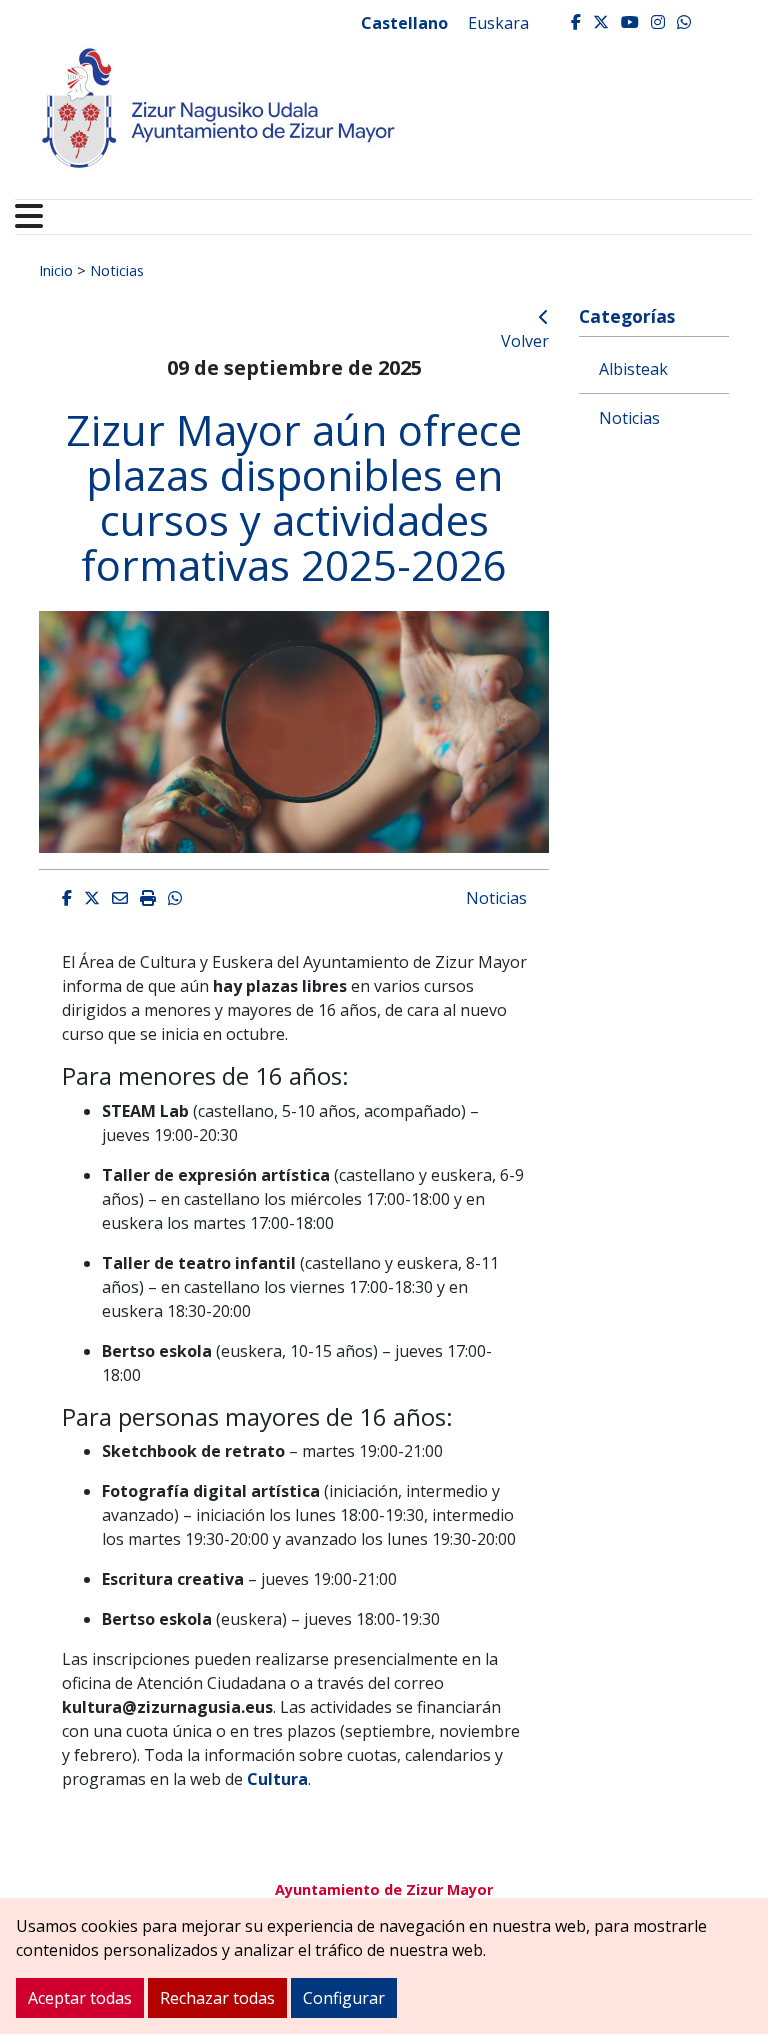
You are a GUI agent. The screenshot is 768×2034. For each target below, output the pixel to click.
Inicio (56, 270)
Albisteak (633, 369)
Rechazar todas (217, 1998)
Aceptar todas (80, 1998)
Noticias (117, 270)
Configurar (344, 1998)
